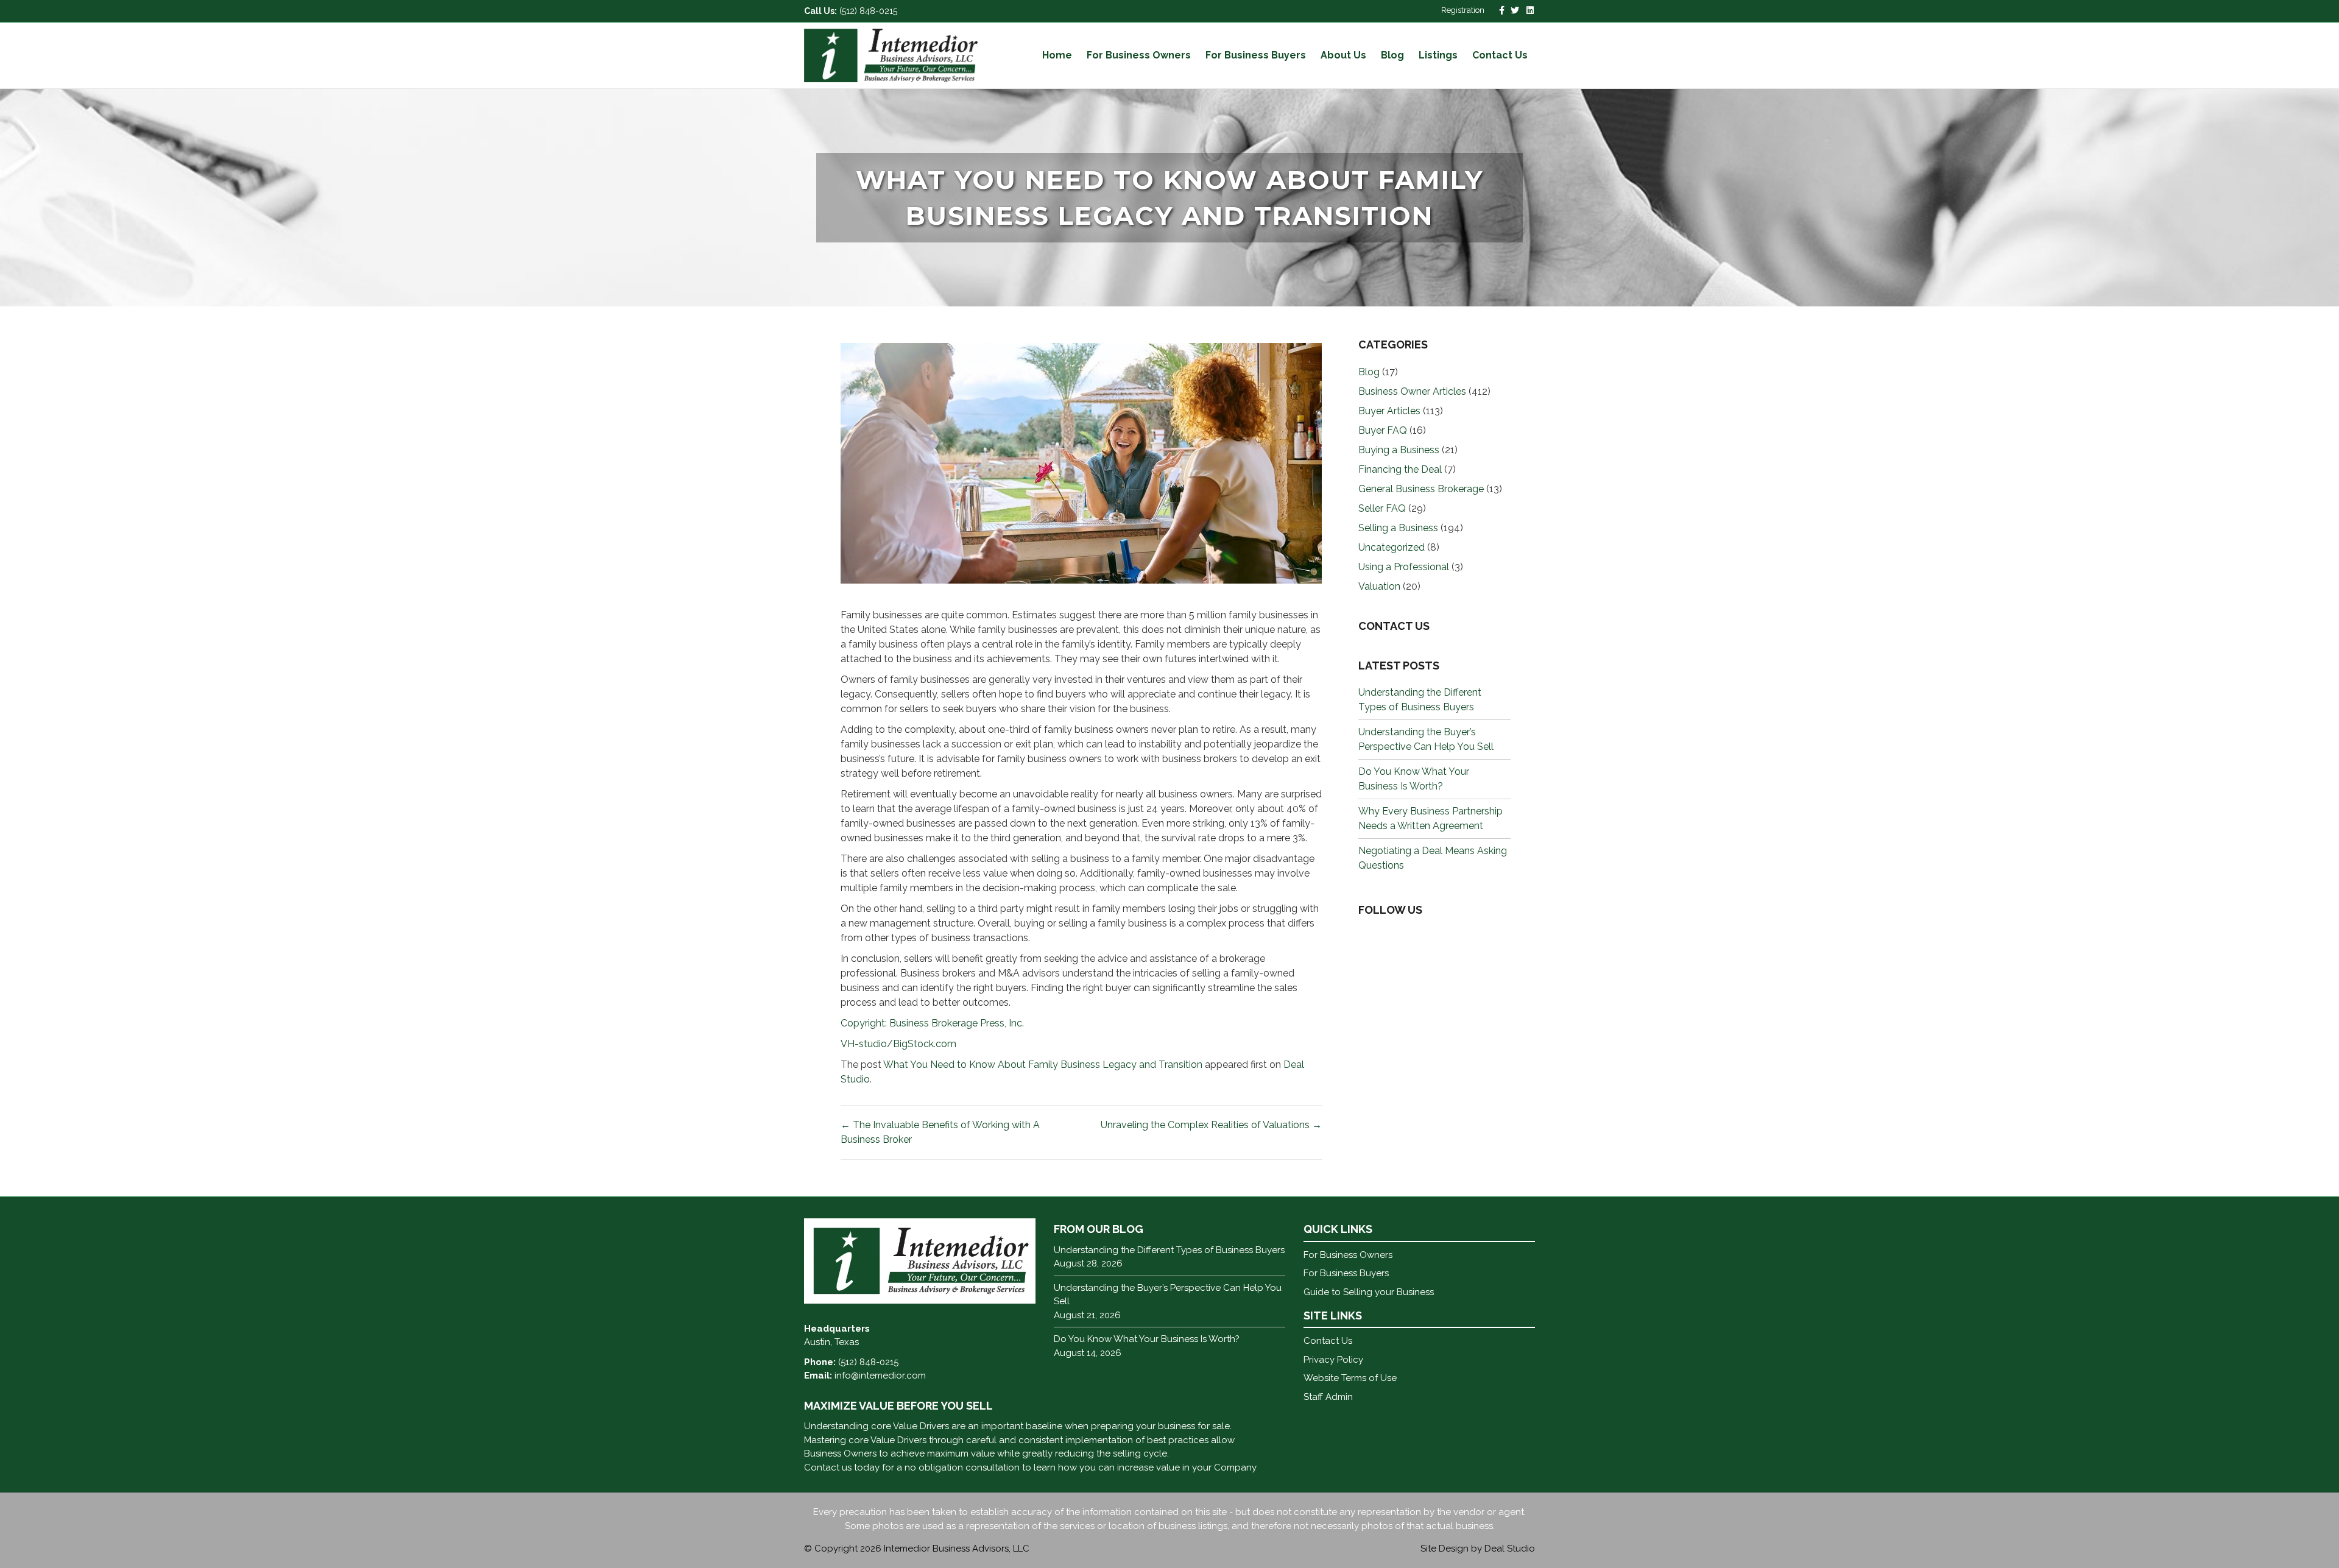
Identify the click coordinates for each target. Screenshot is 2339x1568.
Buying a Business (1399, 450)
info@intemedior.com (880, 1376)
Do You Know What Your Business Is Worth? (1147, 1339)
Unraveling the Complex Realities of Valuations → (1211, 1125)
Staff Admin (1328, 1397)
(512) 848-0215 (868, 11)
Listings (1438, 55)
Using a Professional (1404, 567)
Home (1057, 55)
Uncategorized (1392, 547)
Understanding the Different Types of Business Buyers (1169, 1250)
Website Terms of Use (1350, 1378)
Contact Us (1500, 55)
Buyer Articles (1389, 411)
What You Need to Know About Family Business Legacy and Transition (1043, 1065)
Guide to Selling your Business (1369, 1292)
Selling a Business (1398, 528)
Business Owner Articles (1412, 391)
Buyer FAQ (1383, 430)
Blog (1392, 55)
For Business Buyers (1256, 55)
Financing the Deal (1400, 469)
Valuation (1379, 586)
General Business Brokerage (1421, 489)
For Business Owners (1139, 55)
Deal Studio (1510, 1549)
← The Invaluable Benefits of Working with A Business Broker (940, 1132)
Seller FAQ (1382, 508)
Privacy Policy (1333, 1360)
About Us (1343, 55)
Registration (1463, 10)
